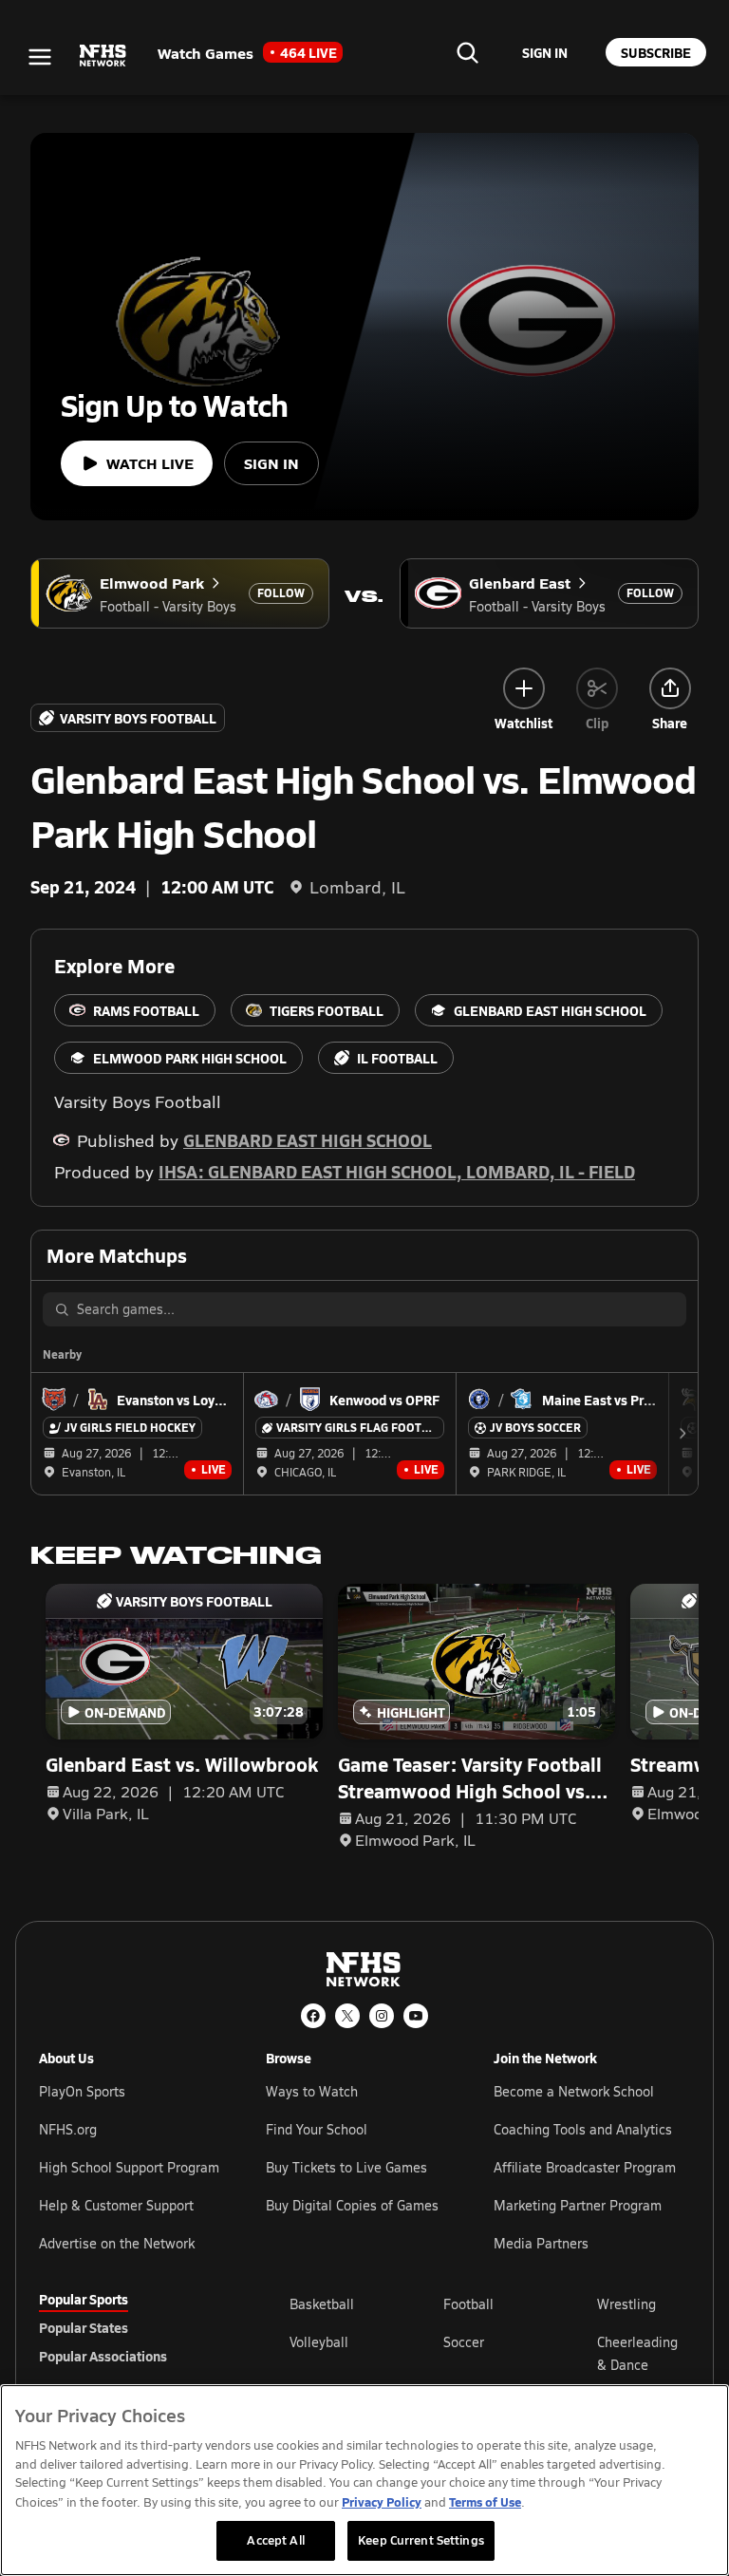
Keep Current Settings (421, 2540)
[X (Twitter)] (347, 2016)
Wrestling (626, 2304)
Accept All (275, 2540)
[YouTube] (416, 2016)
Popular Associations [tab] (103, 2356)
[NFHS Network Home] (103, 56)
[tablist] (134, 2327)
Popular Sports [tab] (84, 2299)
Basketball (322, 2304)
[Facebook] (313, 2016)
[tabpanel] (490, 2353)
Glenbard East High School (308, 1140)
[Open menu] (40, 57)
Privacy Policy (382, 2501)
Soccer (464, 2342)
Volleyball (319, 2342)
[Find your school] (467, 52)
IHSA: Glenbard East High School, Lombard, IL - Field (397, 1171)
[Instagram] (382, 2016)
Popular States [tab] (84, 2327)
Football (468, 2304)
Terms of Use (485, 2501)
